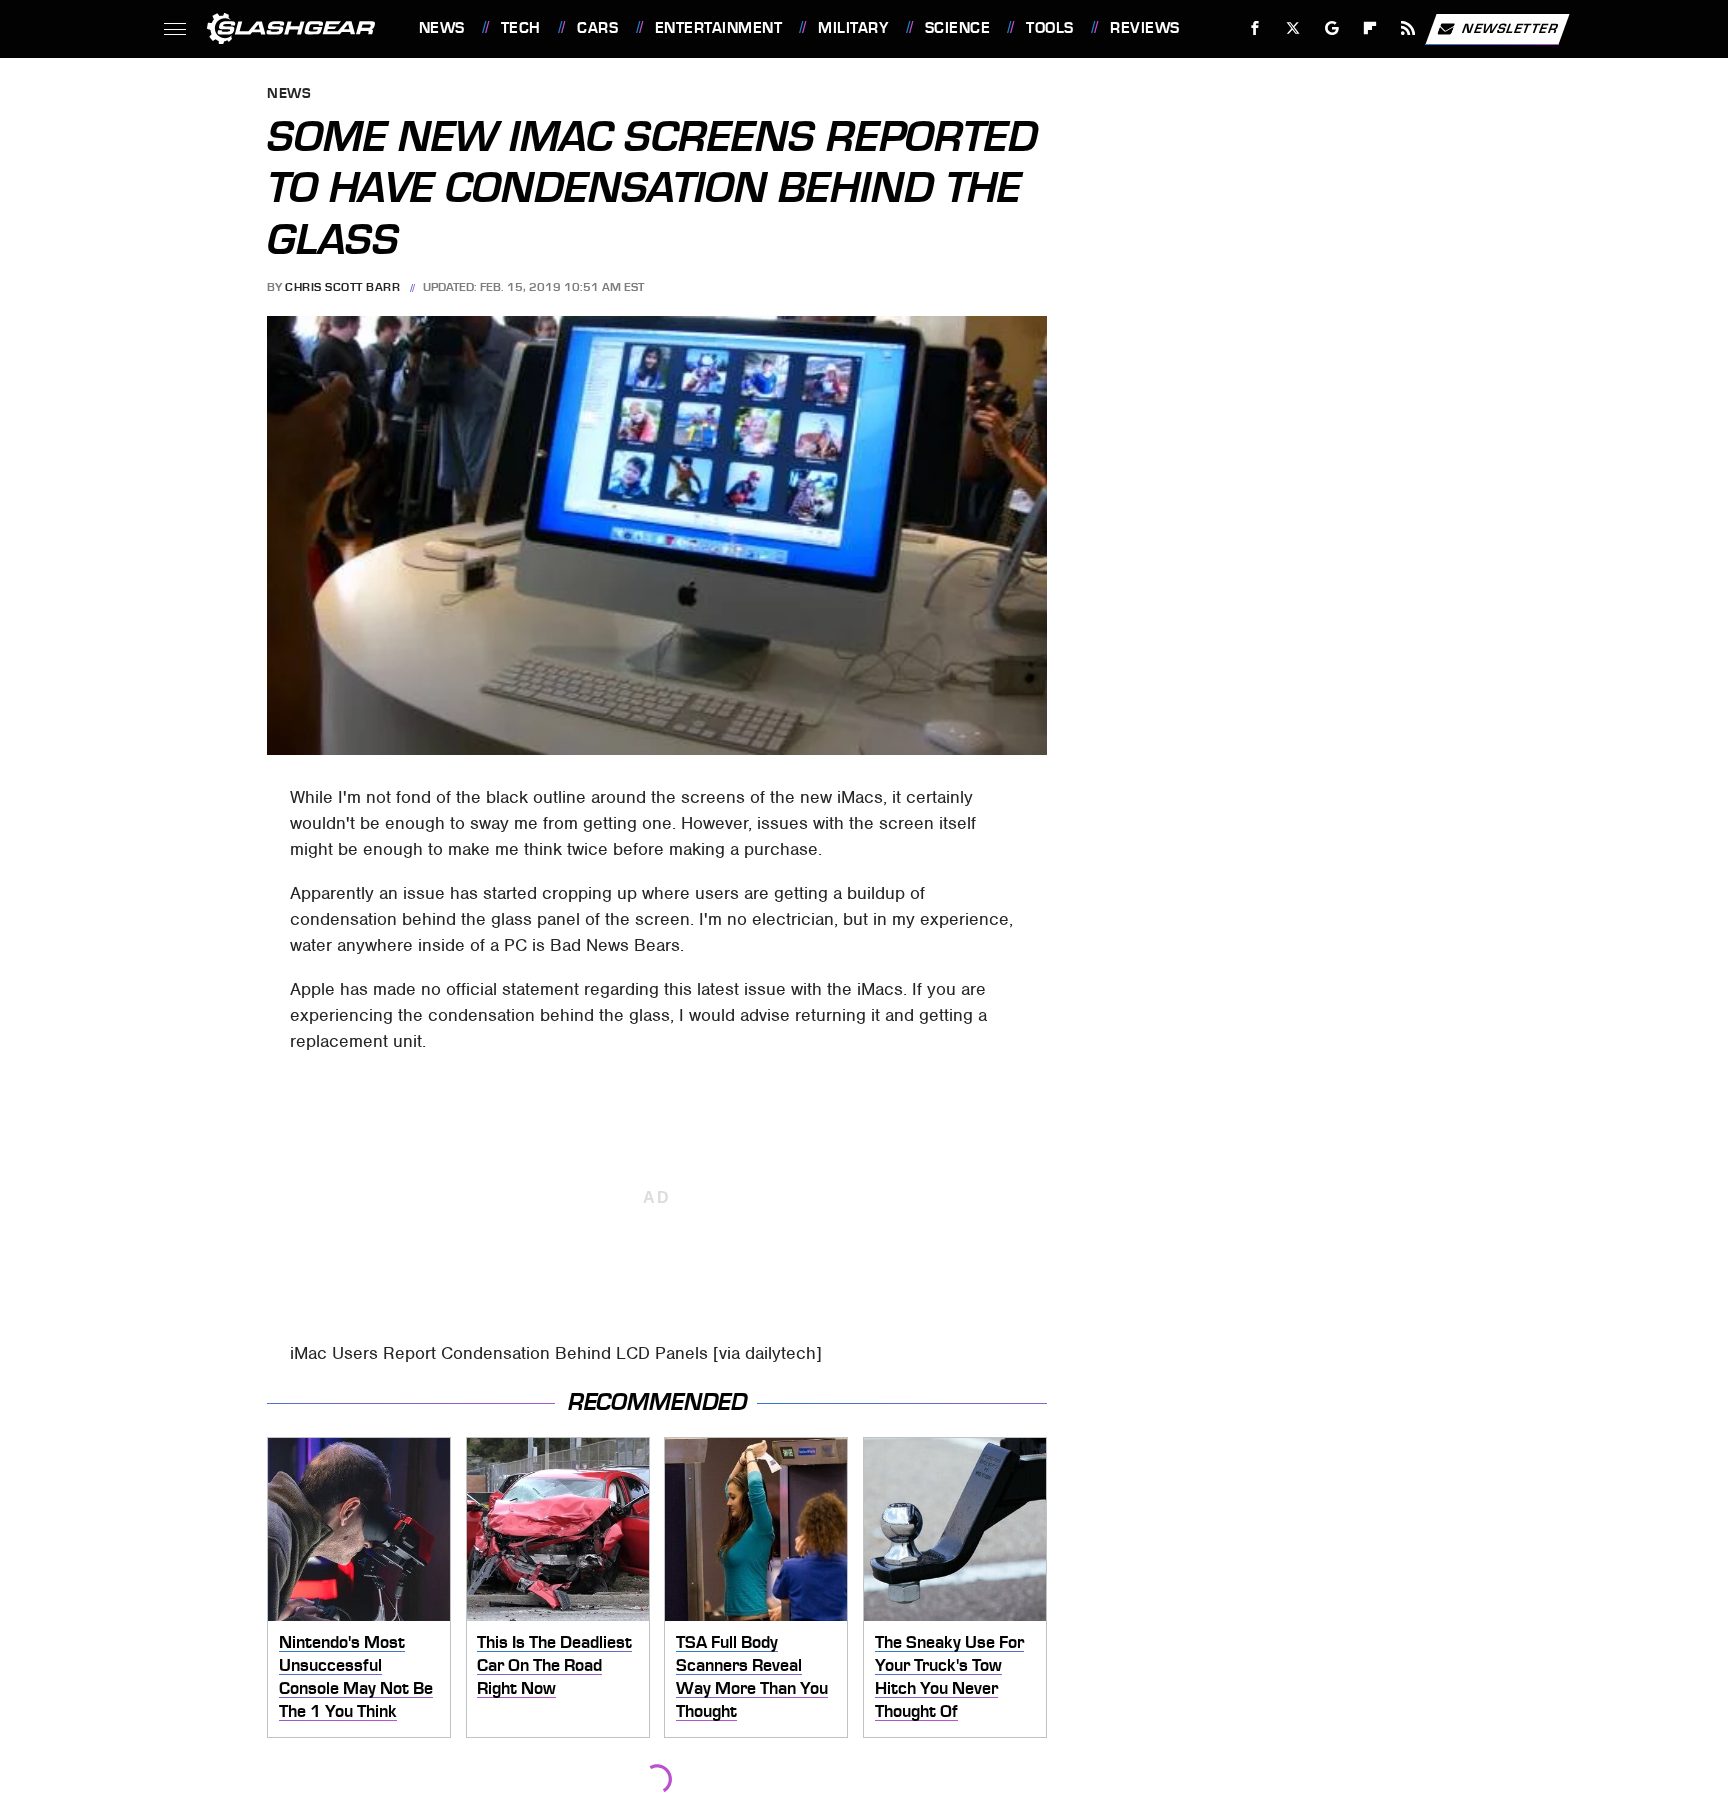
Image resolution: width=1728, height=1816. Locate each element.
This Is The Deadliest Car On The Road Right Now (554, 1664)
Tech (521, 28)
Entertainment (718, 28)
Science (957, 28)
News (441, 28)
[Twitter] (1292, 28)
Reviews (1144, 28)
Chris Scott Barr (342, 287)
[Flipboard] (1370, 28)
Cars (597, 28)
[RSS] (1407, 28)
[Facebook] (1255, 28)
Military (853, 28)
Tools (1049, 28)
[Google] (1331, 28)
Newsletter (1510, 27)
